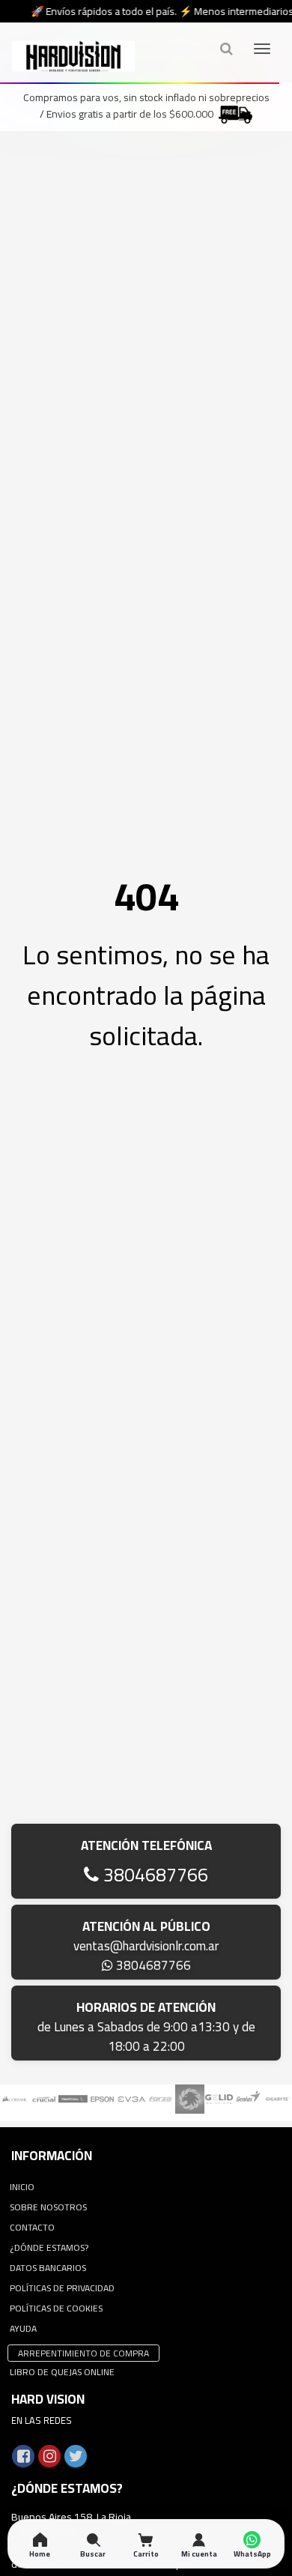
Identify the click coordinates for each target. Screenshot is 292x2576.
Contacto (32, 2227)
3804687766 (153, 1874)
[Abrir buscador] (226, 48)
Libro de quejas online (62, 2372)
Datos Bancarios (48, 2268)
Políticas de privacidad (62, 2288)
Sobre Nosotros (48, 2207)
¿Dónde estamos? (49, 2247)
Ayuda (23, 2328)
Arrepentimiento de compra (83, 2353)
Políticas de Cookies (56, 2308)
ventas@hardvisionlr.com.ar (146, 1946)
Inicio (22, 2187)
